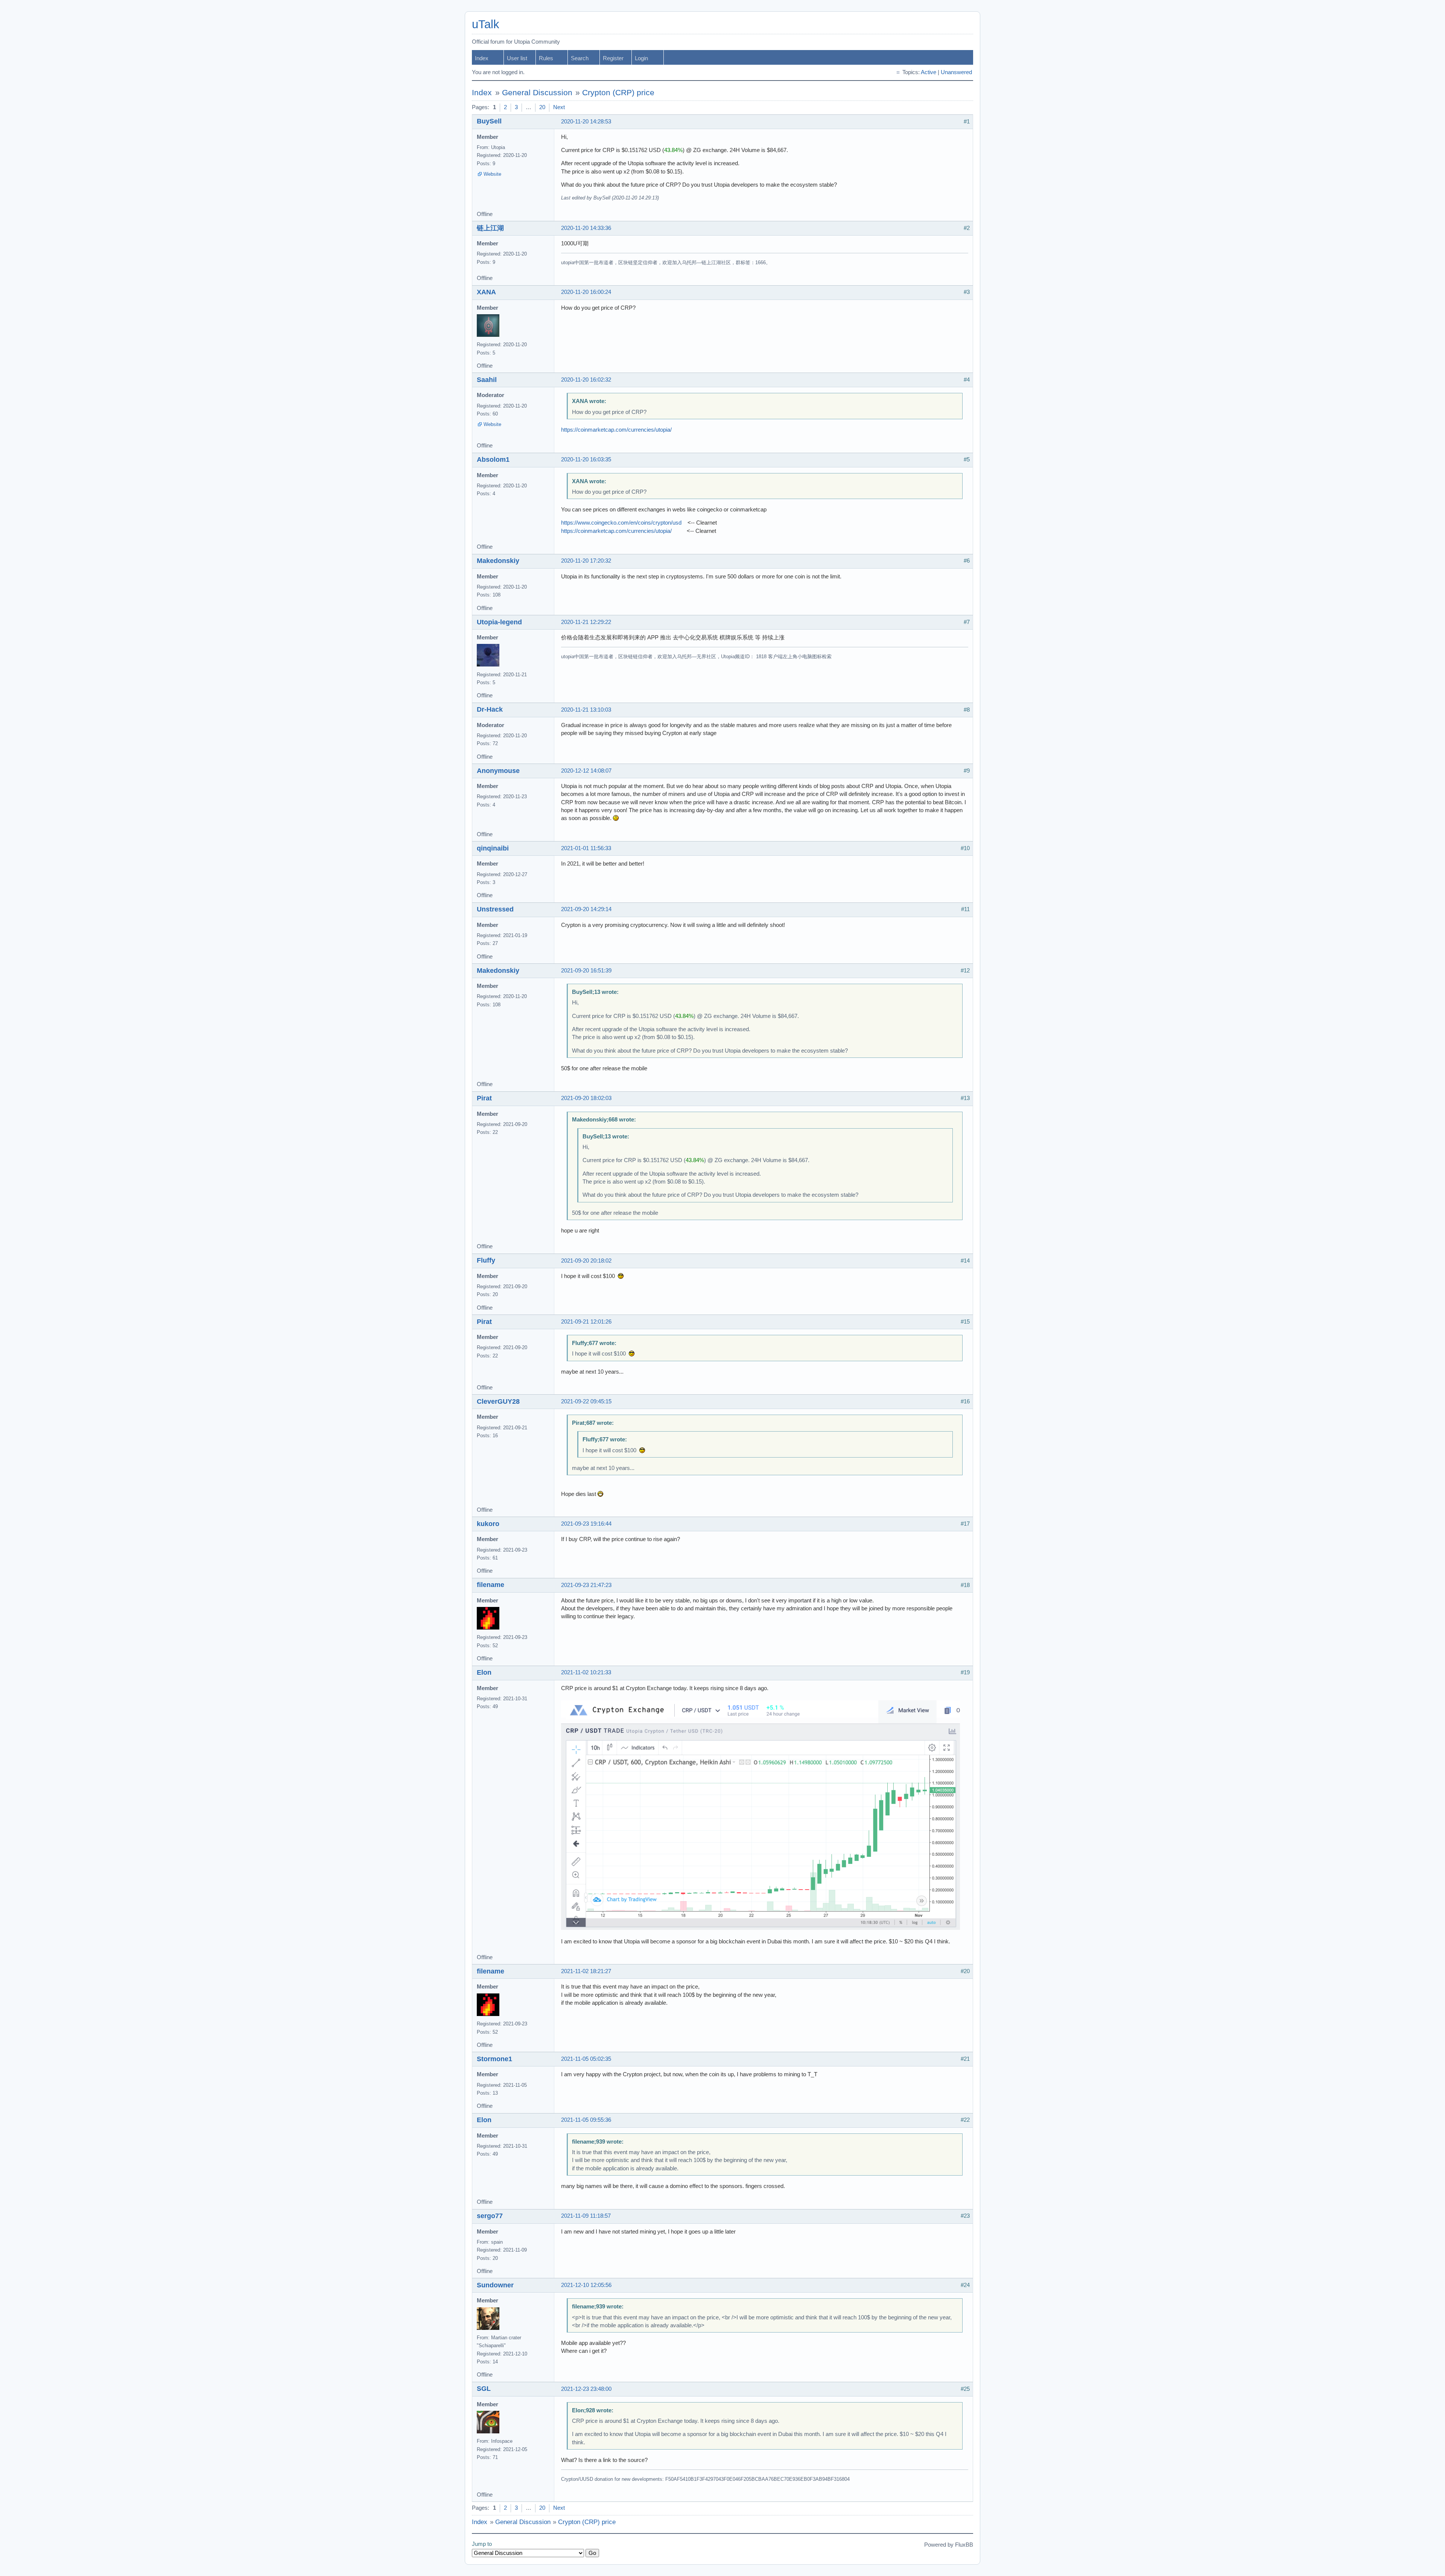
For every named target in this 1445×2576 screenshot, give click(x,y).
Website (492, 174)
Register (613, 58)
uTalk (486, 24)
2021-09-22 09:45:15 (586, 1401)
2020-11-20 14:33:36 (586, 228)
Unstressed (495, 909)
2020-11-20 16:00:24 (586, 292)
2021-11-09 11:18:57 (586, 2216)
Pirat (484, 1098)
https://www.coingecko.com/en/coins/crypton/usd (621, 523)
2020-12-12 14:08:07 (586, 771)
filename (491, 1585)
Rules (546, 58)
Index (482, 58)
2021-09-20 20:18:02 (586, 1261)
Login (641, 58)
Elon (484, 1672)
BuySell (489, 121)
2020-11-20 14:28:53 (586, 122)
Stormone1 (494, 2059)
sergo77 (490, 2216)
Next (559, 107)
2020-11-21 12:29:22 (586, 622)
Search (580, 58)
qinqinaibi (493, 848)
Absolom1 (493, 460)
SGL (484, 2389)
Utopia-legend (499, 622)
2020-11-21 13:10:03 (586, 710)
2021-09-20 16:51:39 (586, 971)
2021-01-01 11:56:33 (586, 848)
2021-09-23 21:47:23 (586, 1585)
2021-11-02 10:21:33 (586, 1672)
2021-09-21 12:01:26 (586, 1322)
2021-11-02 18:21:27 (586, 1971)
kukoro (488, 1524)
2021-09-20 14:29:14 (586, 909)
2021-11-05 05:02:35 (586, 2059)
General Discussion (537, 93)
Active (929, 72)
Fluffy (486, 1260)
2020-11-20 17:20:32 (586, 561)
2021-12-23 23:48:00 (586, 2389)
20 (542, 107)
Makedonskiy (498, 561)
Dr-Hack (490, 709)
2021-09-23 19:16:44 (586, 1524)
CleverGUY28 (498, 1401)
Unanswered (956, 72)
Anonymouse (498, 771)
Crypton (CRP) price (618, 93)
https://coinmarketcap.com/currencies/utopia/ (616, 430)
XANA (486, 292)
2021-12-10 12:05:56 (586, 2285)
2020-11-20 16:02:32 (586, 380)
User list (517, 58)
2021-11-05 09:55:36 (586, 2120)
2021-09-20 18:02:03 (586, 1098)
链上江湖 (490, 228)
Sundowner (495, 2285)
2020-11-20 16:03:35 (586, 460)
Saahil (487, 380)
